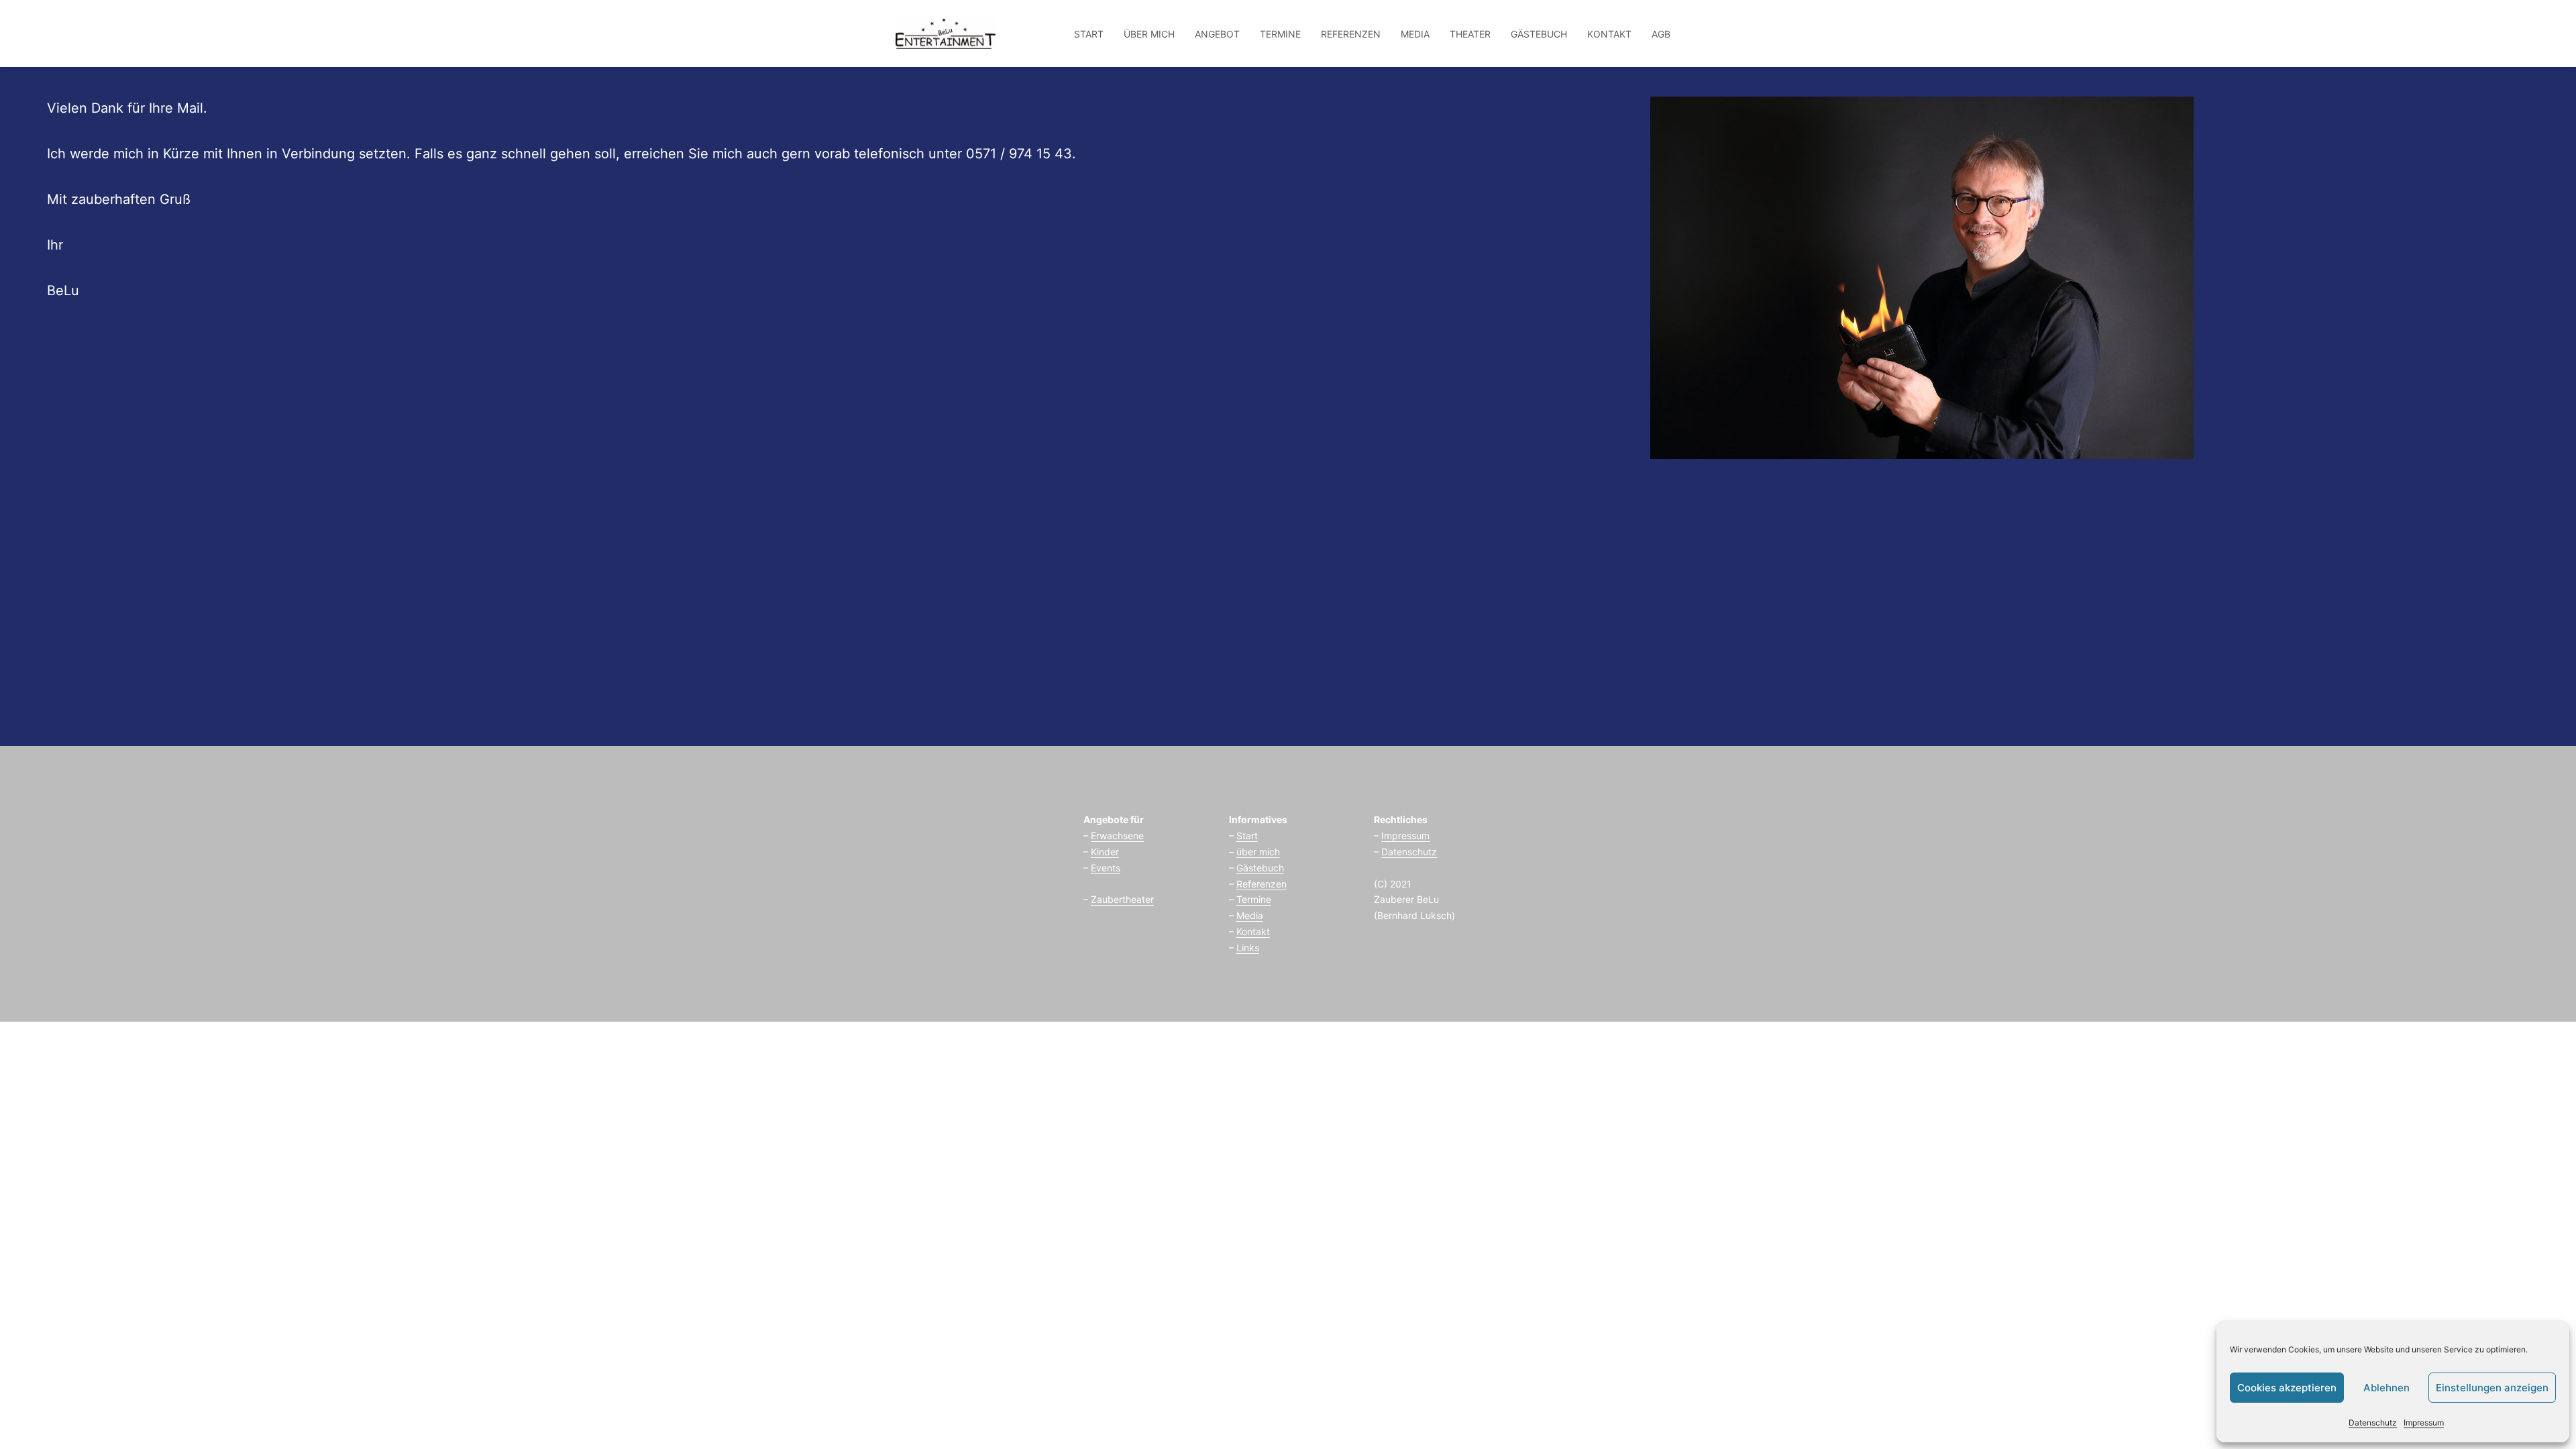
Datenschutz (2373, 1423)
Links (1248, 948)
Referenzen (1262, 884)
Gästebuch (1260, 868)
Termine (1254, 899)
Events (1106, 868)
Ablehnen (2386, 1388)
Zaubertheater (1122, 899)
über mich (1258, 852)
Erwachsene (1117, 836)
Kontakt (1253, 931)
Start (1247, 836)
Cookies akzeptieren (2287, 1388)
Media (1250, 915)
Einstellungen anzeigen (2492, 1388)
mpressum (1407, 836)
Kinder (1105, 852)
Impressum (2424, 1423)
